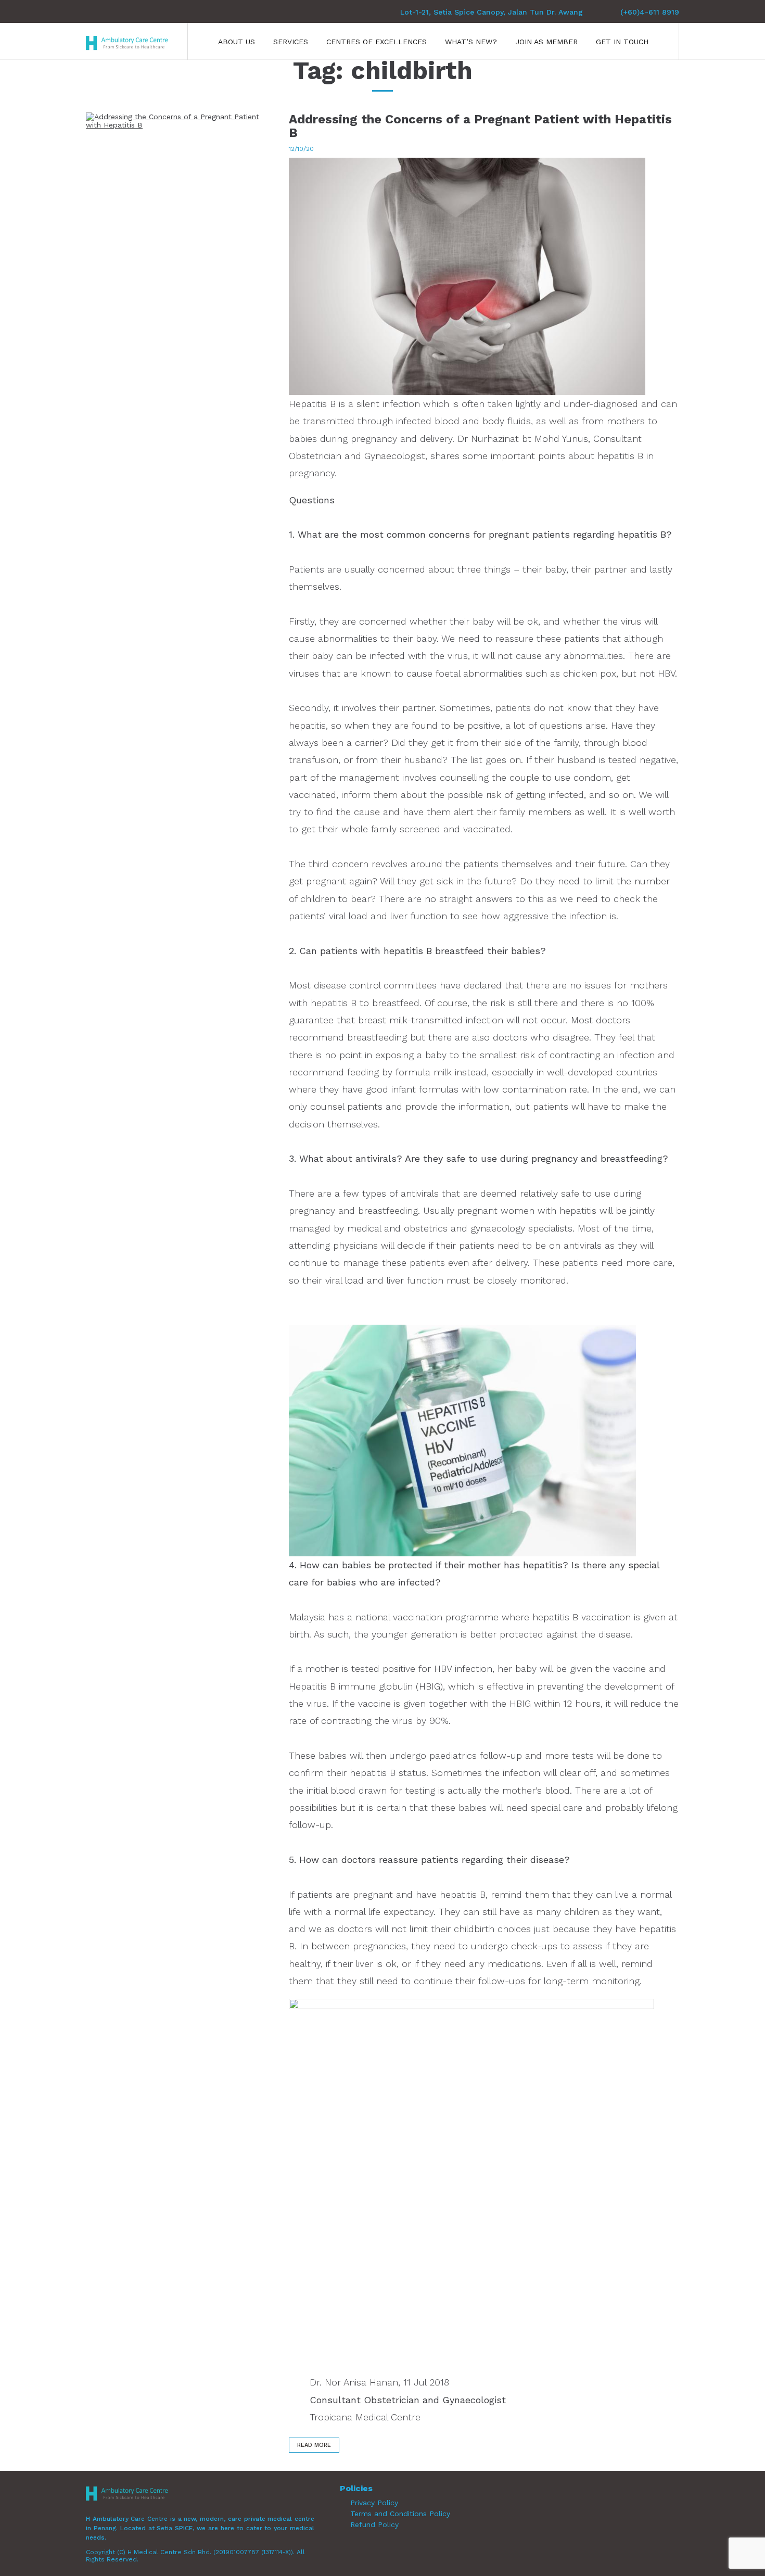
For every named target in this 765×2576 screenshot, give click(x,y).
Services (291, 42)
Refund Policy (374, 2524)
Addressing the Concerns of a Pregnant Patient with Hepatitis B (480, 126)
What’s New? (471, 42)
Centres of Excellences (377, 42)
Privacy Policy (374, 2503)
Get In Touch (622, 42)
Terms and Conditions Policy (400, 2514)
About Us (237, 42)
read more (314, 2445)
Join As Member (546, 42)
